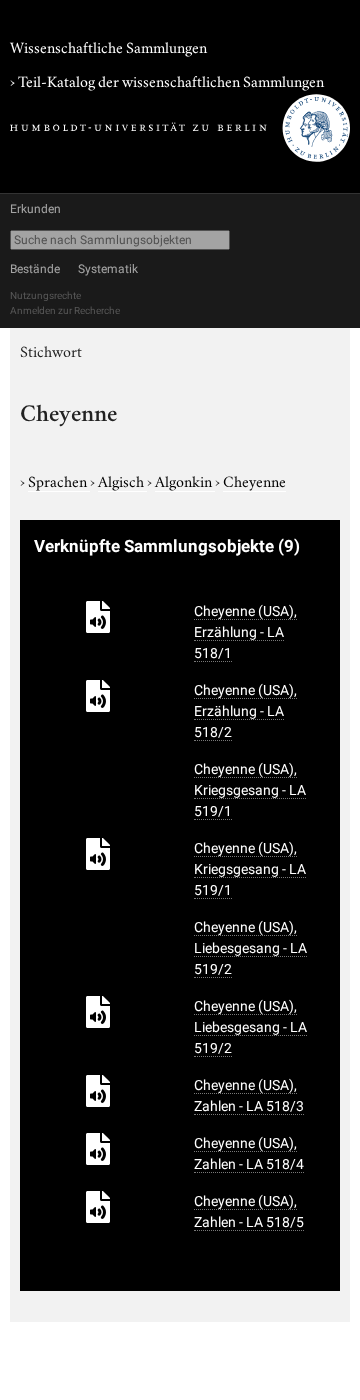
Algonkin (185, 480)
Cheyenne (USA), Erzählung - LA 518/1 (245, 632)
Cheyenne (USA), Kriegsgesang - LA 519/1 (250, 790)
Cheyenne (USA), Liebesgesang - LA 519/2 (250, 948)
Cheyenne (254, 480)
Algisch (122, 480)
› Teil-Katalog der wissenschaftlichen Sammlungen (167, 80)
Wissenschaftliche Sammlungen (108, 46)
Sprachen (59, 480)
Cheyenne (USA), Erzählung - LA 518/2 (245, 711)
